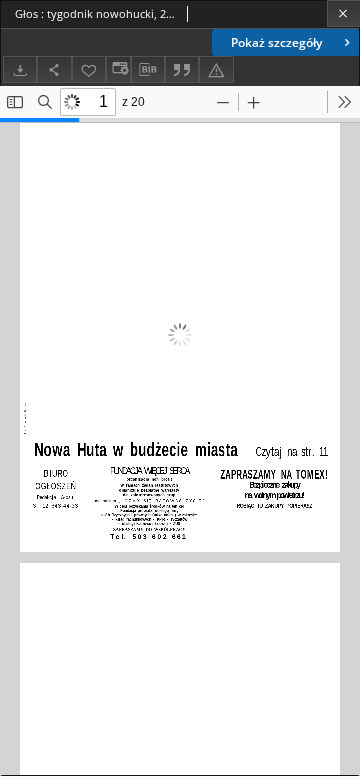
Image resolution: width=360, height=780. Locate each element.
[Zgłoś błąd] (216, 69)
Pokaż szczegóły (276, 42)
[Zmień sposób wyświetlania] (118, 69)
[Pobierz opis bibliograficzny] (148, 70)
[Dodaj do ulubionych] (89, 69)
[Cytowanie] (182, 69)
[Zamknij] (343, 13)
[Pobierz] (20, 69)
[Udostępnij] (54, 69)
